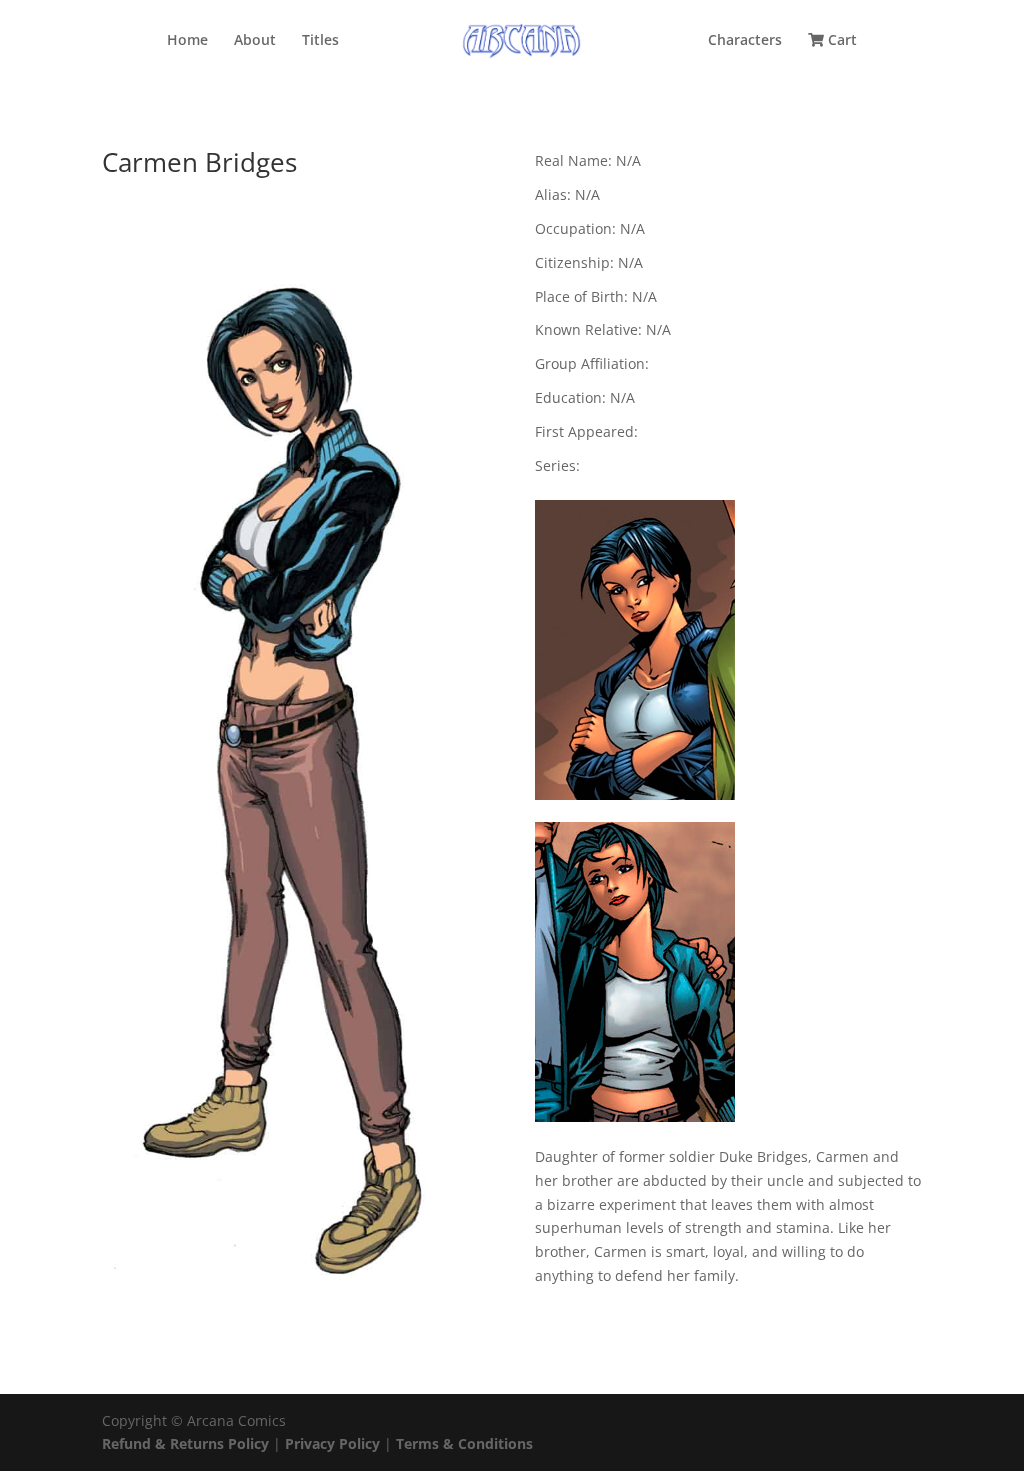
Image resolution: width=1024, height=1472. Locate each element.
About (255, 41)
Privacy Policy (334, 1443)
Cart (840, 41)
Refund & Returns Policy (185, 1443)
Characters (745, 41)
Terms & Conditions (464, 1443)
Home (187, 41)
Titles (320, 41)
